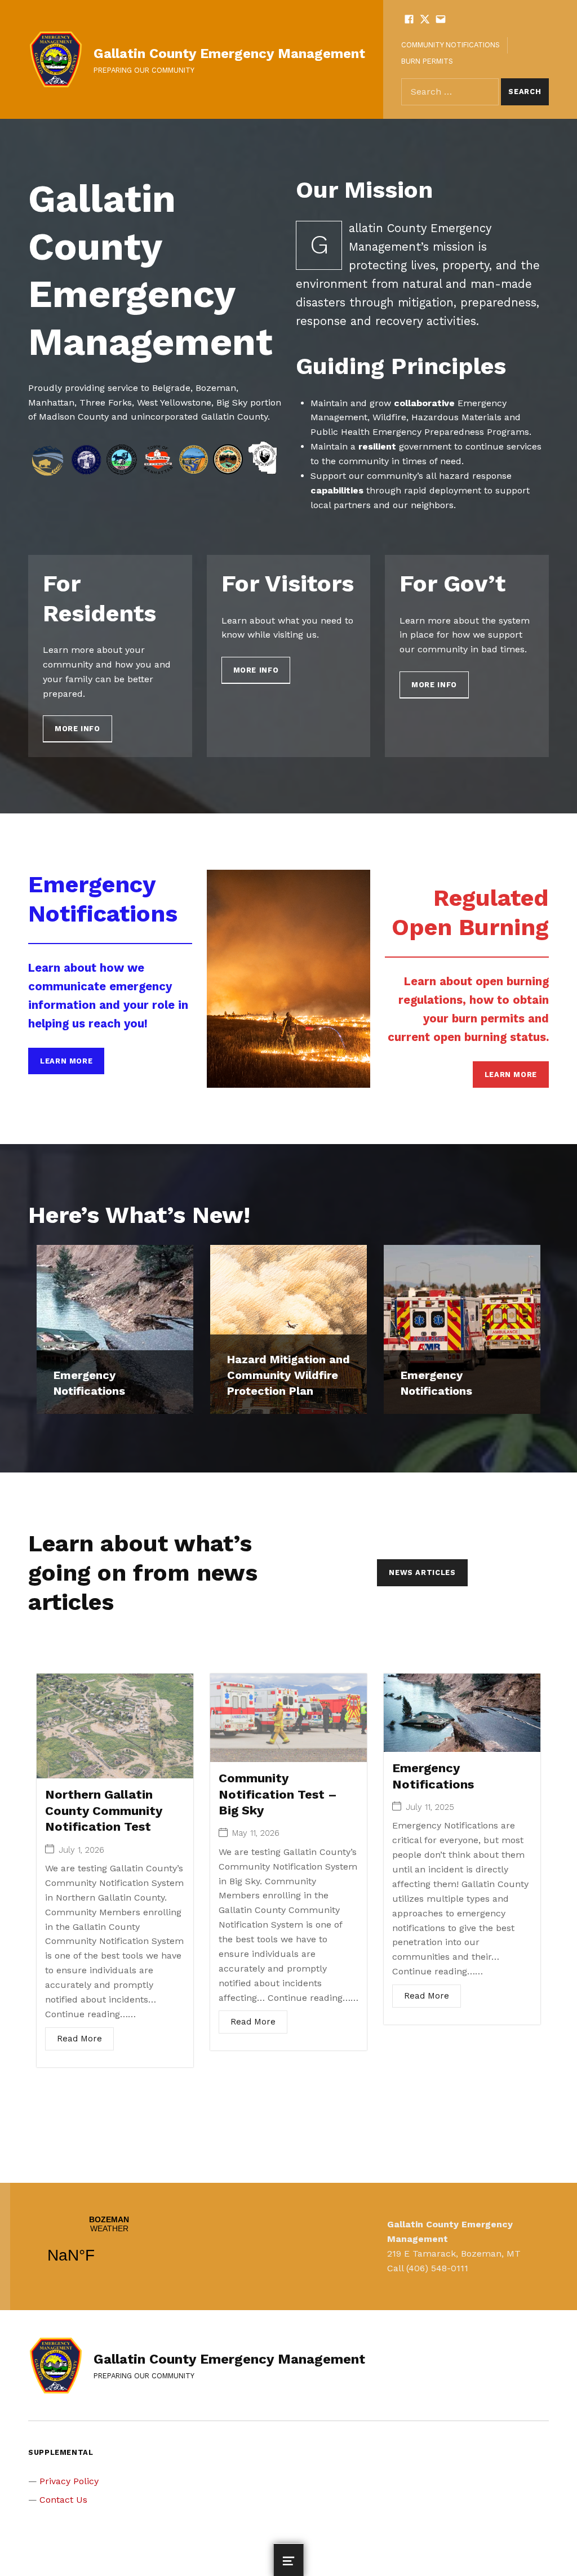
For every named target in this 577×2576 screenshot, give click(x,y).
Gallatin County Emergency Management (229, 54)
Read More (79, 2039)
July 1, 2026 (81, 1850)
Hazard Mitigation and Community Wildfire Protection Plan (288, 1375)
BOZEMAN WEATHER (109, 2246)
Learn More (66, 1061)
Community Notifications (450, 45)
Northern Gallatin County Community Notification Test (104, 1810)
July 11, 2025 (430, 1807)
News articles (422, 1572)
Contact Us (63, 2500)
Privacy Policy (69, 2481)
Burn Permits (427, 61)
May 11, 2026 (256, 1833)
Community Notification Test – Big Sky (278, 1794)
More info (77, 729)
